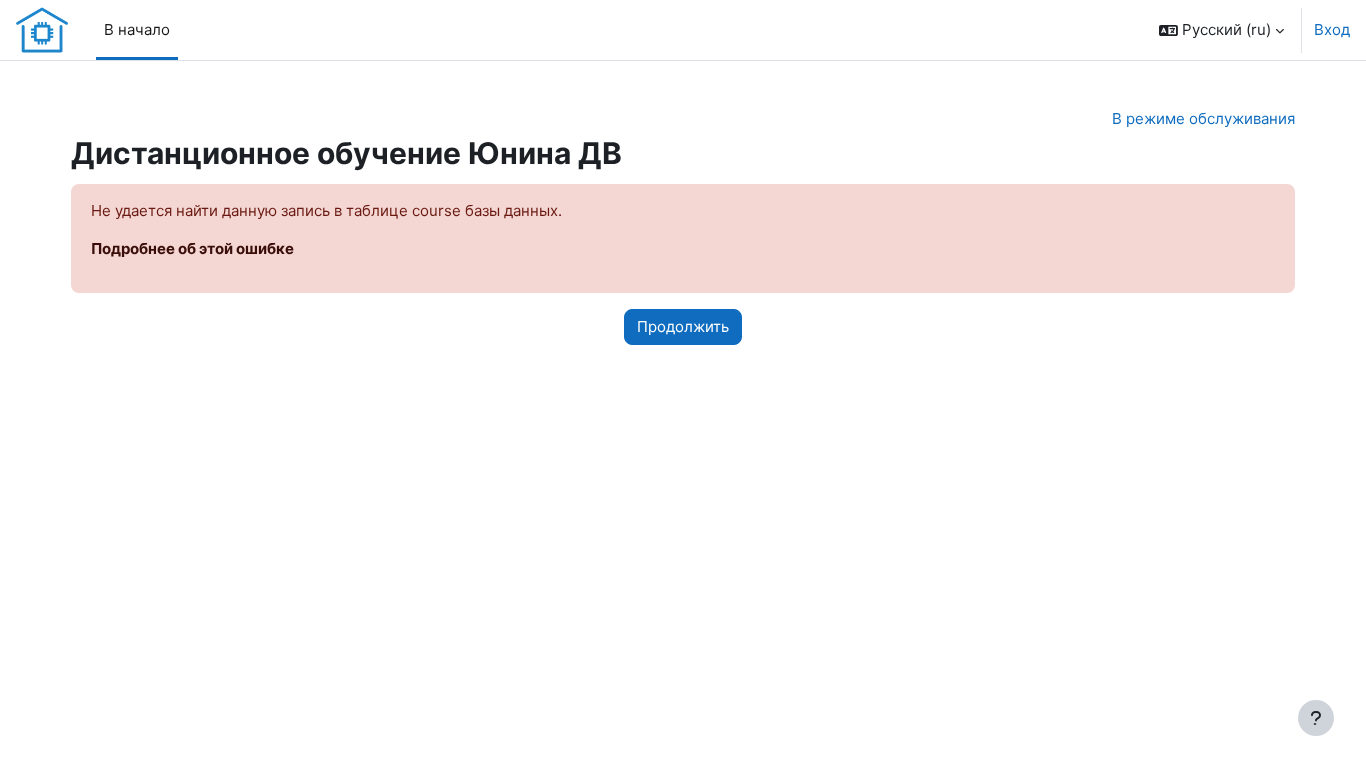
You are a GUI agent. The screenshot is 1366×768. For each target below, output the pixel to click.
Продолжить (683, 326)
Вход (1332, 29)
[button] (1221, 30)
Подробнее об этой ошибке (192, 248)
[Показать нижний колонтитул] (1316, 718)
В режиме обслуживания (1203, 118)
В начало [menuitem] (137, 29)
